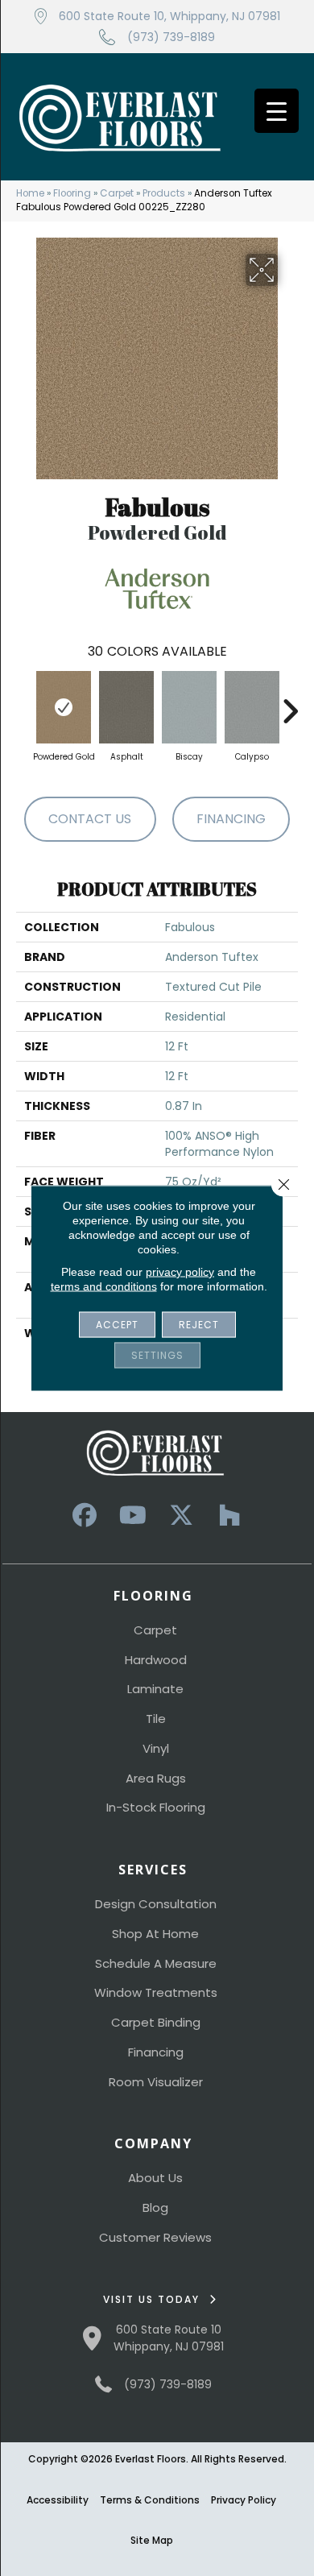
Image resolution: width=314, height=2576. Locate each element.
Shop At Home (155, 1934)
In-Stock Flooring (156, 1807)
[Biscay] (189, 707)
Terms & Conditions (150, 2500)
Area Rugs (156, 1778)
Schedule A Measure (156, 1963)
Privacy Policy (244, 2500)
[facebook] (85, 1516)
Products (164, 193)
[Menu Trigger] (277, 111)
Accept (117, 1325)
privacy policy (180, 1272)
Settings (157, 1355)
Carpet (117, 193)
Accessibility (58, 2500)
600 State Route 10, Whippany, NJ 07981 (169, 16)
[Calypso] (252, 707)
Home (30, 193)
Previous (24, 703)
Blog (155, 2207)
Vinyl (156, 1748)
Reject (199, 1325)
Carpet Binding (156, 2022)
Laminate (155, 1689)
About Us (155, 2178)
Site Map (152, 2540)
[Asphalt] (126, 707)
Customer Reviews (155, 2237)
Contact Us (90, 819)
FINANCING (231, 819)
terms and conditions (104, 1286)
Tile (156, 1719)
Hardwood (156, 1660)
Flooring (72, 193)
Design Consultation (156, 1904)
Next (290, 703)
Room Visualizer (156, 2082)
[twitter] (181, 1516)
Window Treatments (156, 1992)
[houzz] (229, 1516)
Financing (156, 2052)
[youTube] (133, 1516)
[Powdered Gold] (64, 707)
